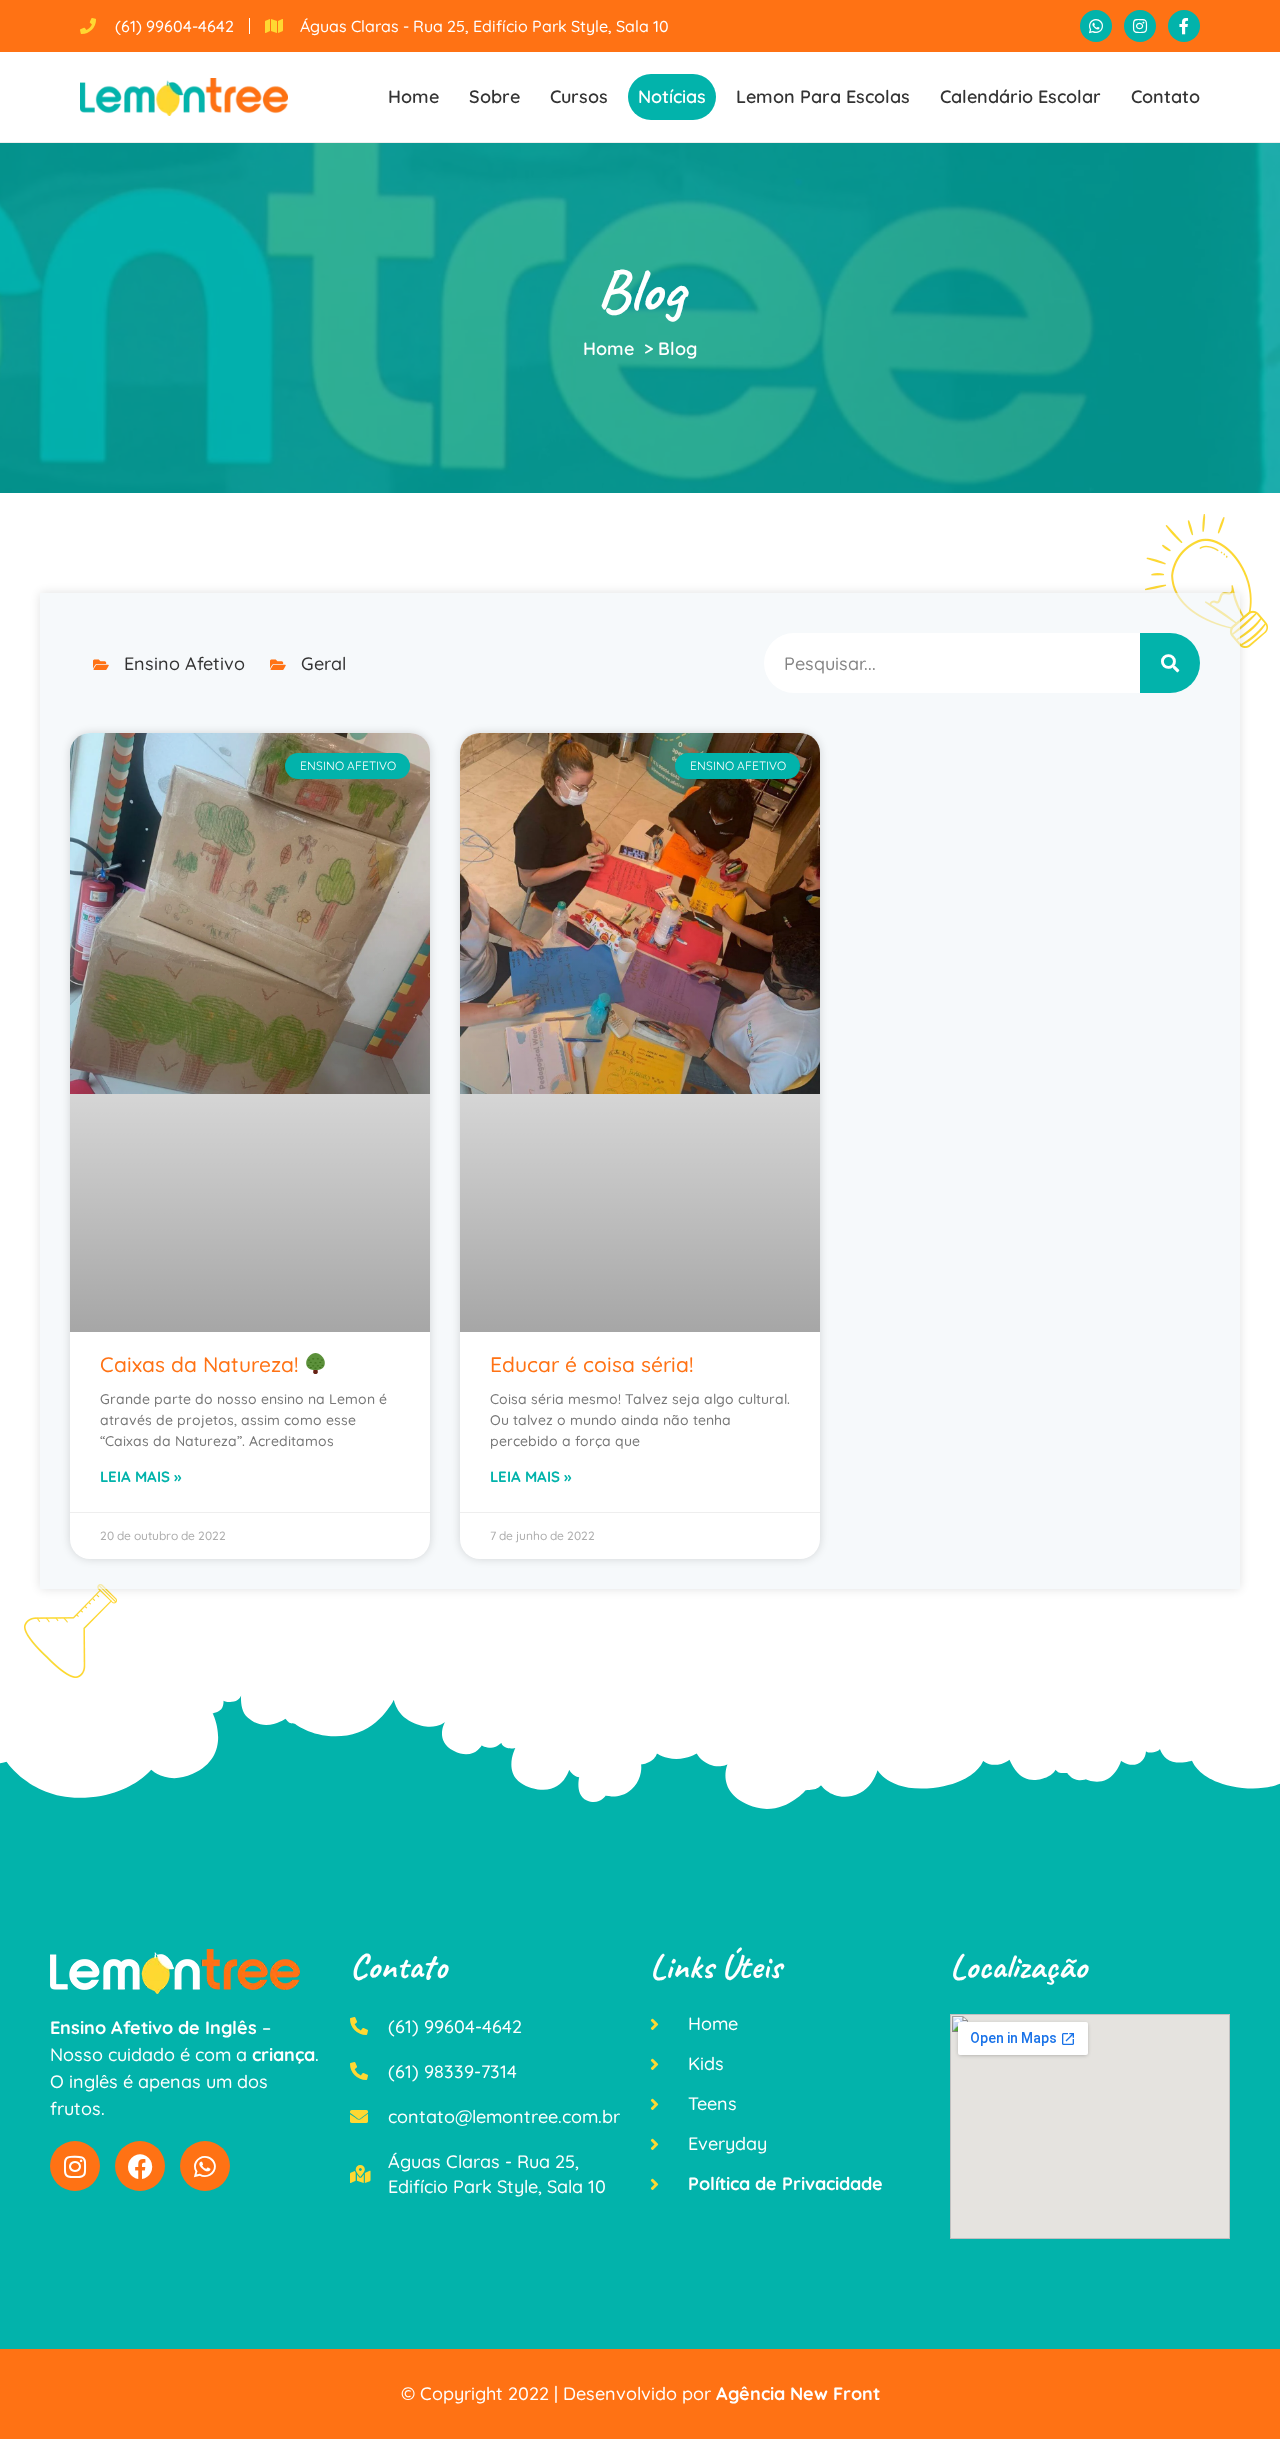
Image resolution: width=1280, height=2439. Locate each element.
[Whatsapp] (1096, 26)
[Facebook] (140, 2166)
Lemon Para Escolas (823, 96)
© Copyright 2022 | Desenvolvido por (640, 2393)
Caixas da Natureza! (202, 1364)
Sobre (494, 96)
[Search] (1170, 663)
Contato (1165, 96)
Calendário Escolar (1020, 96)
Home (413, 96)
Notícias (672, 96)
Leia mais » (140, 1476)
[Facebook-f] (1184, 26)
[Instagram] (1140, 26)
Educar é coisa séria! (591, 1364)
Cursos (579, 96)
